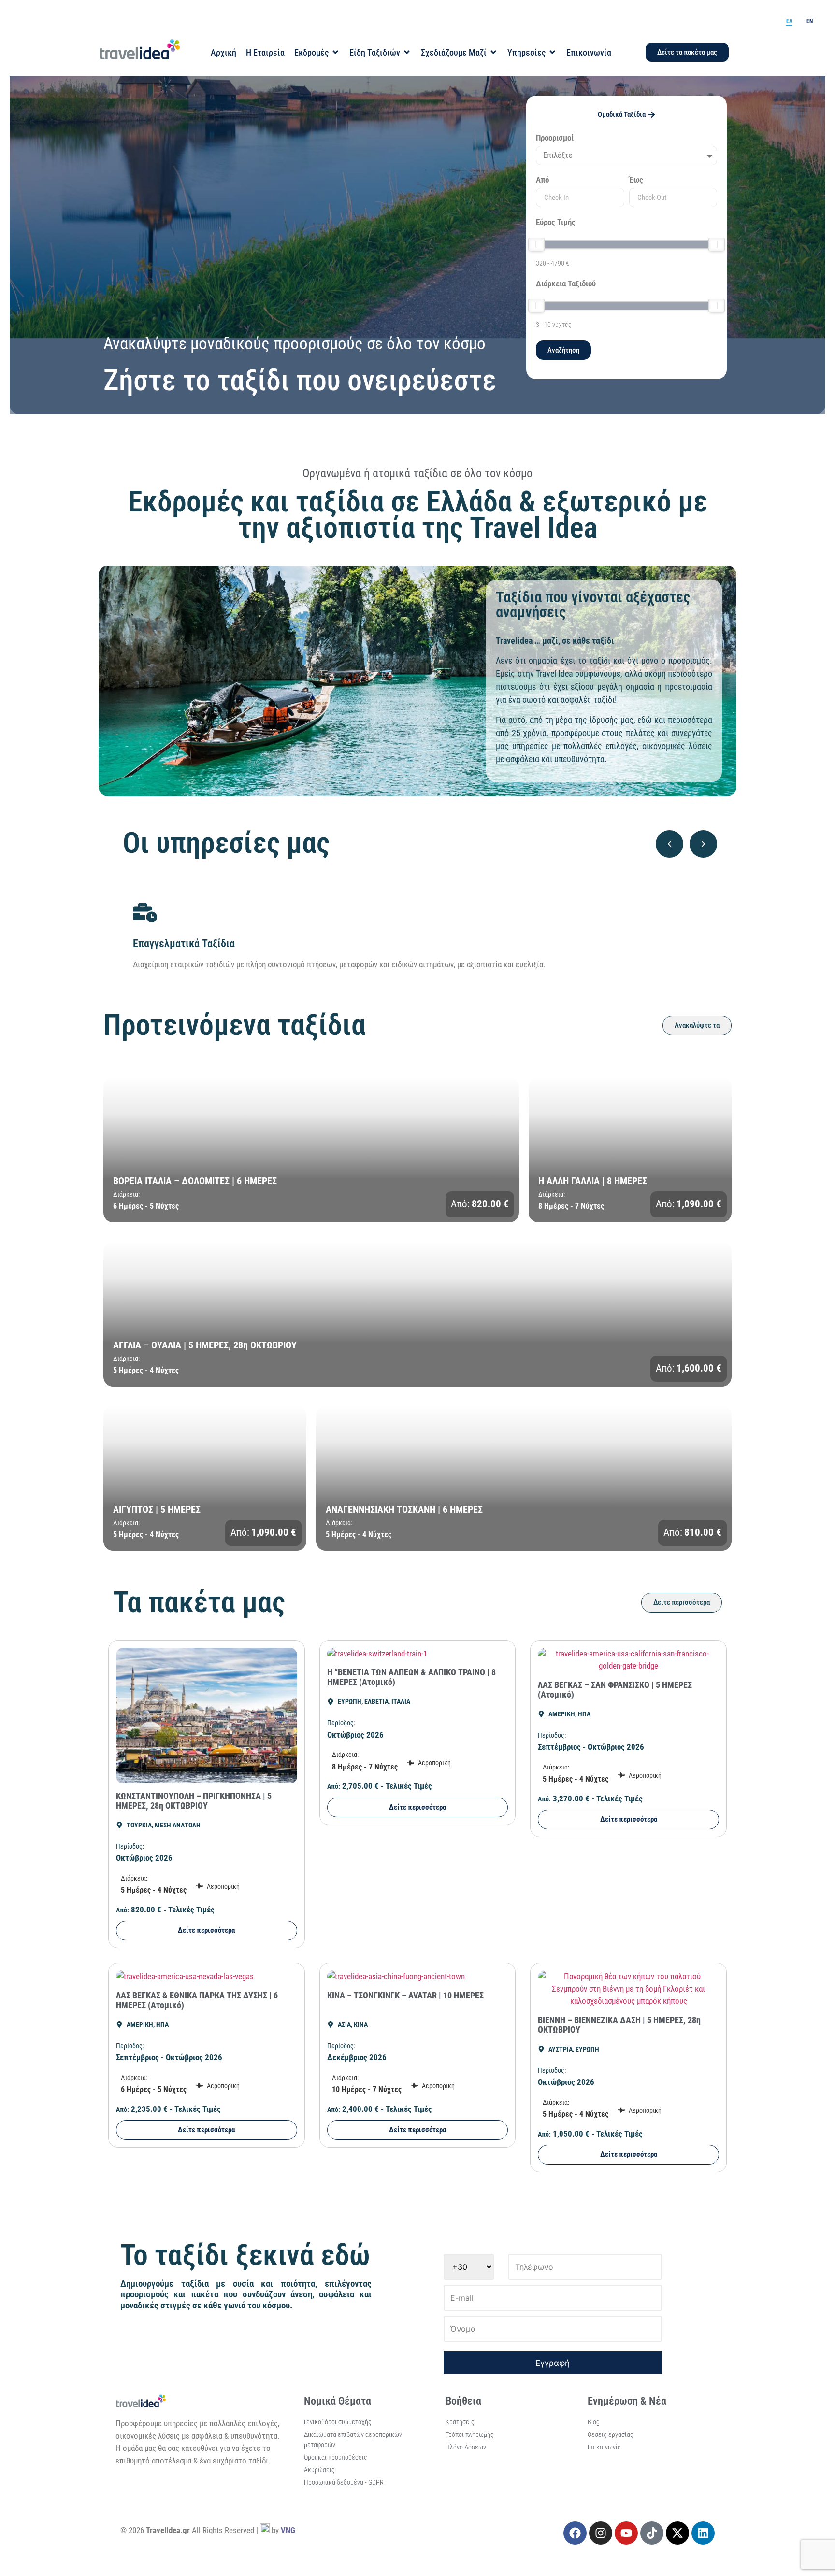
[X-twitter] (677, 2533)
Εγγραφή (553, 2363)
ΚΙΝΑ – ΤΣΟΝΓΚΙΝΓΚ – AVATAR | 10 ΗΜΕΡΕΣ (405, 1995)
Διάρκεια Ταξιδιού (566, 284)
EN (810, 21)
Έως (636, 180)
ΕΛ (789, 21)
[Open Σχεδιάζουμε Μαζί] (493, 52)
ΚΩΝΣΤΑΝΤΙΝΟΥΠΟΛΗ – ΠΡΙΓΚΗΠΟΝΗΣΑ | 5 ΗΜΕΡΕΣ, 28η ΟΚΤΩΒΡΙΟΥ (194, 1801)
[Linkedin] (703, 2533)
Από (542, 180)
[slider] (536, 244)
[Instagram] (601, 2533)
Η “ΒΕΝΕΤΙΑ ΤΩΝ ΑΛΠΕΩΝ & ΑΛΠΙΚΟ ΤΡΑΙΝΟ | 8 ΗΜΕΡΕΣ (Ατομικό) (411, 1677)
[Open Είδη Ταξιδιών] (407, 52)
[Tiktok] (652, 2533)
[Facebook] (575, 2533)
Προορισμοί (555, 138)
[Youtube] (626, 2533)
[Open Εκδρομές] (335, 52)
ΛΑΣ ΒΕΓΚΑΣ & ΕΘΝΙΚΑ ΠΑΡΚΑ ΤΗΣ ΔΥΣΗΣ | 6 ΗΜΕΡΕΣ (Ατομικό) (197, 2000)
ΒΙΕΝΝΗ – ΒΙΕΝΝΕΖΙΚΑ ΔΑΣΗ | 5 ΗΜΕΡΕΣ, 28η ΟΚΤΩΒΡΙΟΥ (619, 2025)
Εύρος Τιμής (556, 223)
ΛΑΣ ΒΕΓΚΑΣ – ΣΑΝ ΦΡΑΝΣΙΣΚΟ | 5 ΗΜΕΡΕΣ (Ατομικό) (615, 1690)
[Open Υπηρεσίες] (552, 52)
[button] (669, 844)
